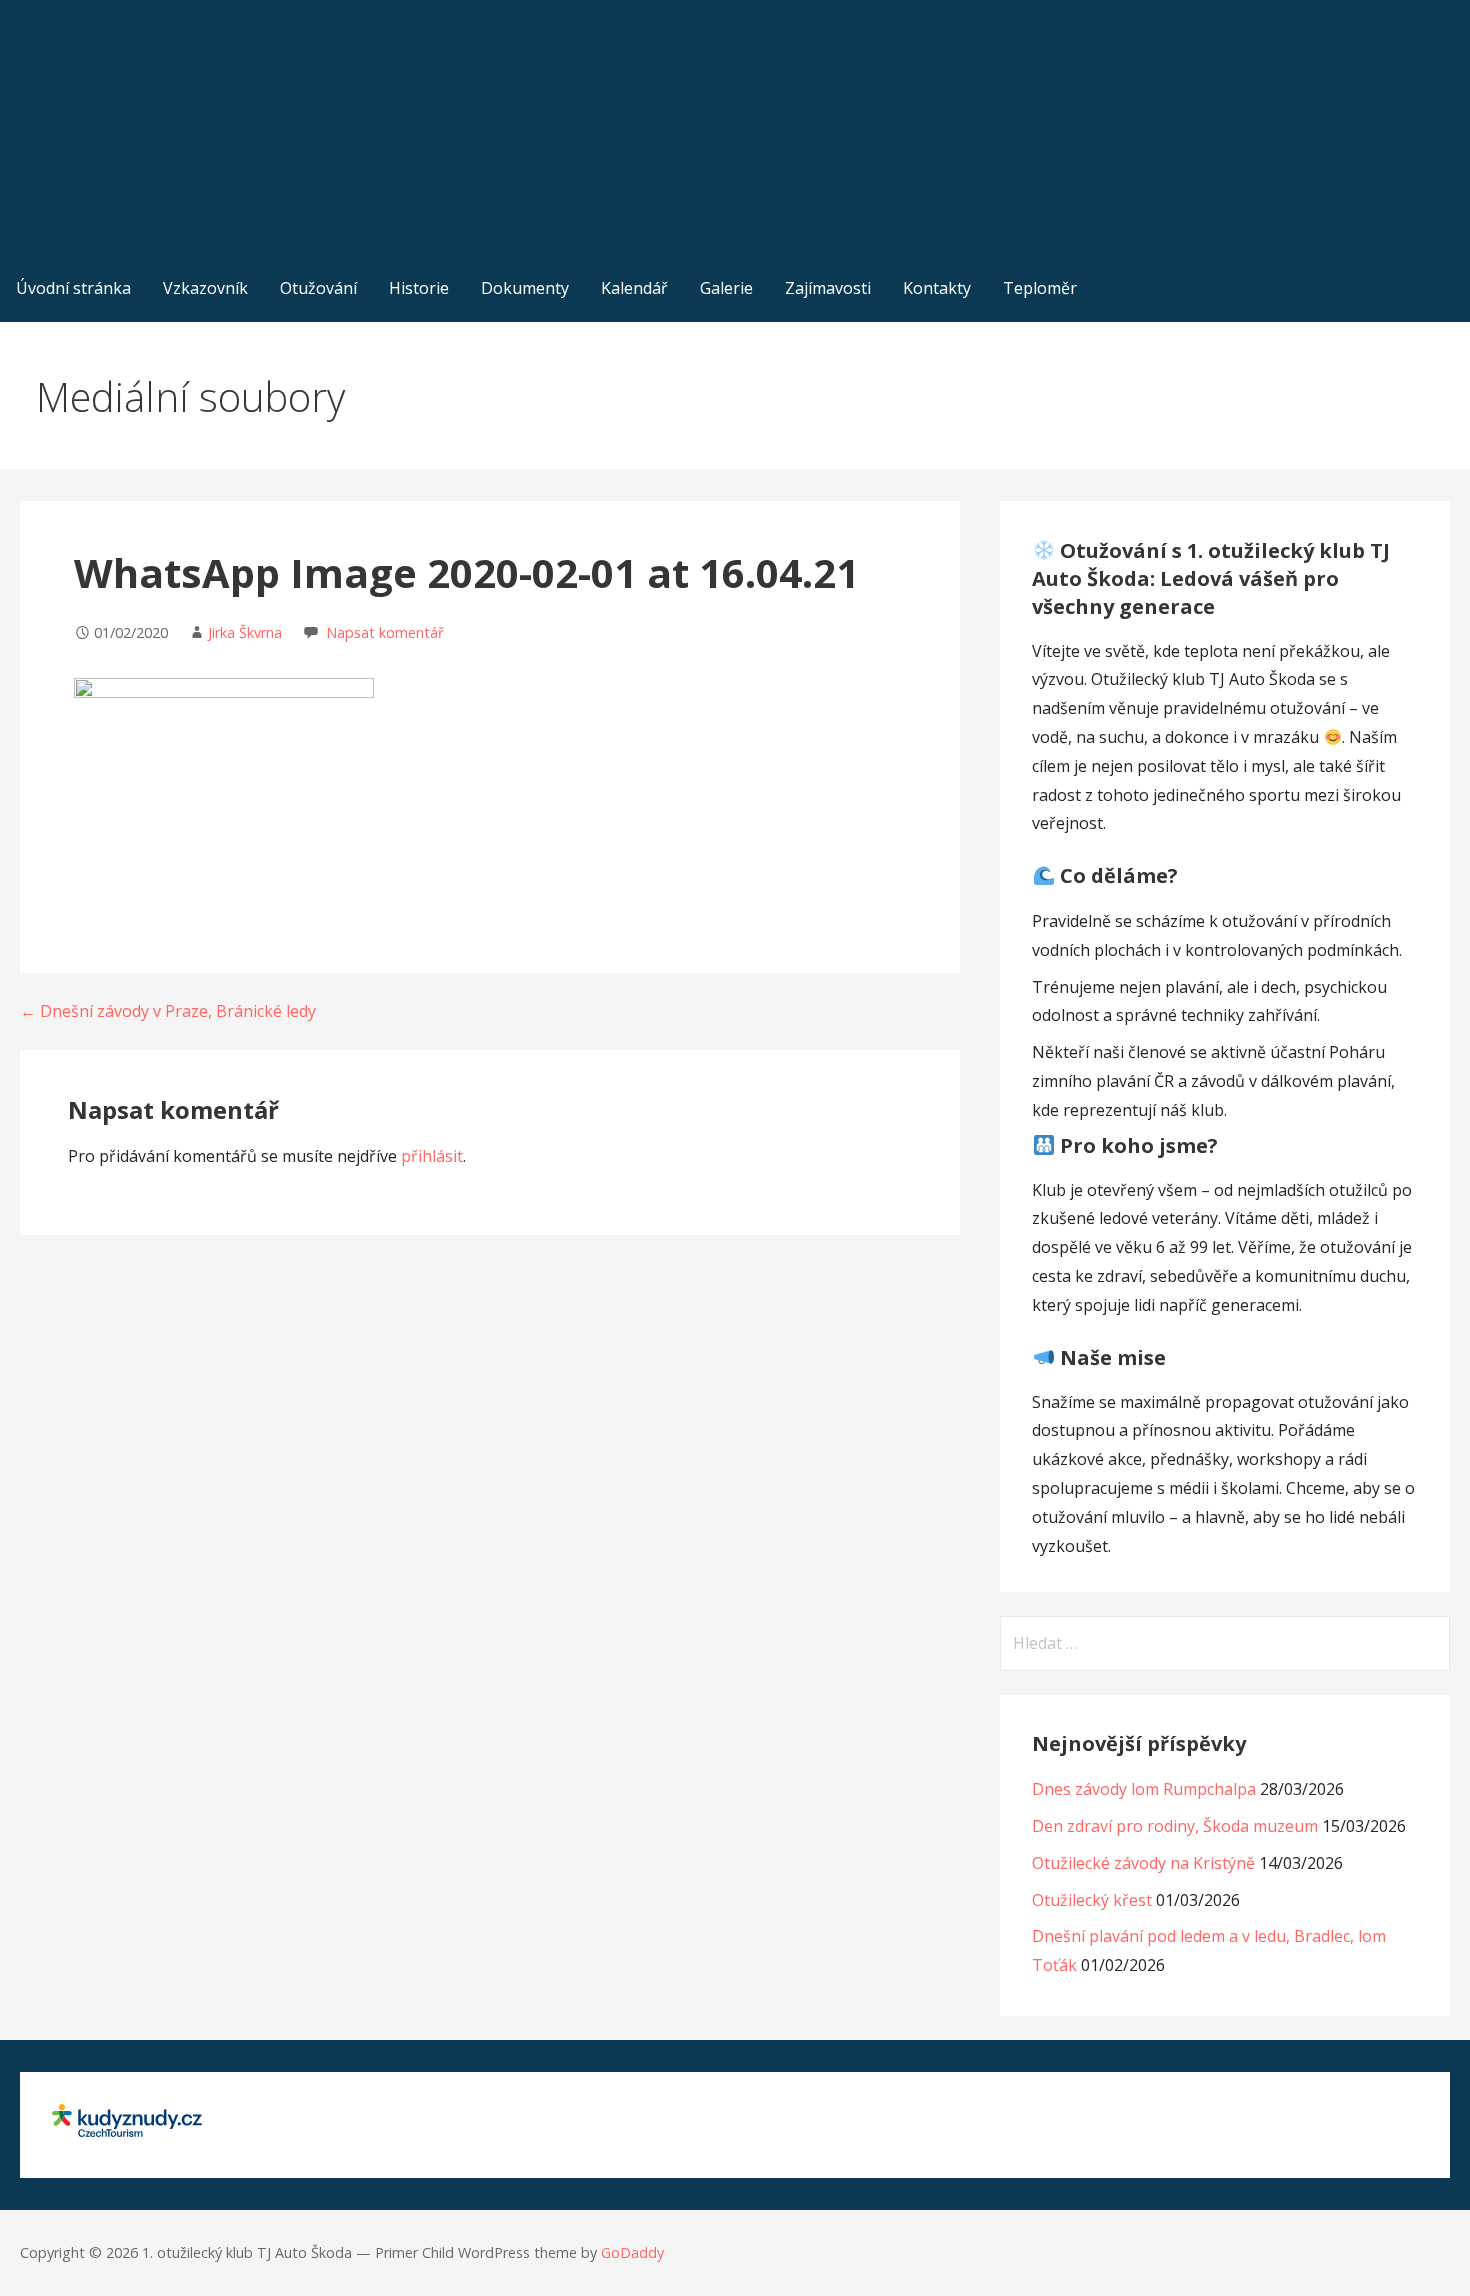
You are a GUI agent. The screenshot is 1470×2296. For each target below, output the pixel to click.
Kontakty (937, 288)
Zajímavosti (828, 288)
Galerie (726, 288)
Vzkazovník (205, 288)
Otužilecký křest (1092, 1900)
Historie (419, 288)
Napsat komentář (385, 632)
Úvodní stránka (73, 288)
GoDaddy (632, 2252)
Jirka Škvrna (245, 632)
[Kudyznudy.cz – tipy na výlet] (127, 2131)
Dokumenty (525, 288)
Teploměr (1040, 288)
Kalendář (634, 288)
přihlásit (432, 1156)
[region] (735, 127)
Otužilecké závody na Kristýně (1143, 1863)
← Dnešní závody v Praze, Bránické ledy (168, 1011)
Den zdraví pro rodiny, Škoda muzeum (1175, 1826)
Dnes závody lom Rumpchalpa (1144, 1789)
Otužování (318, 288)
